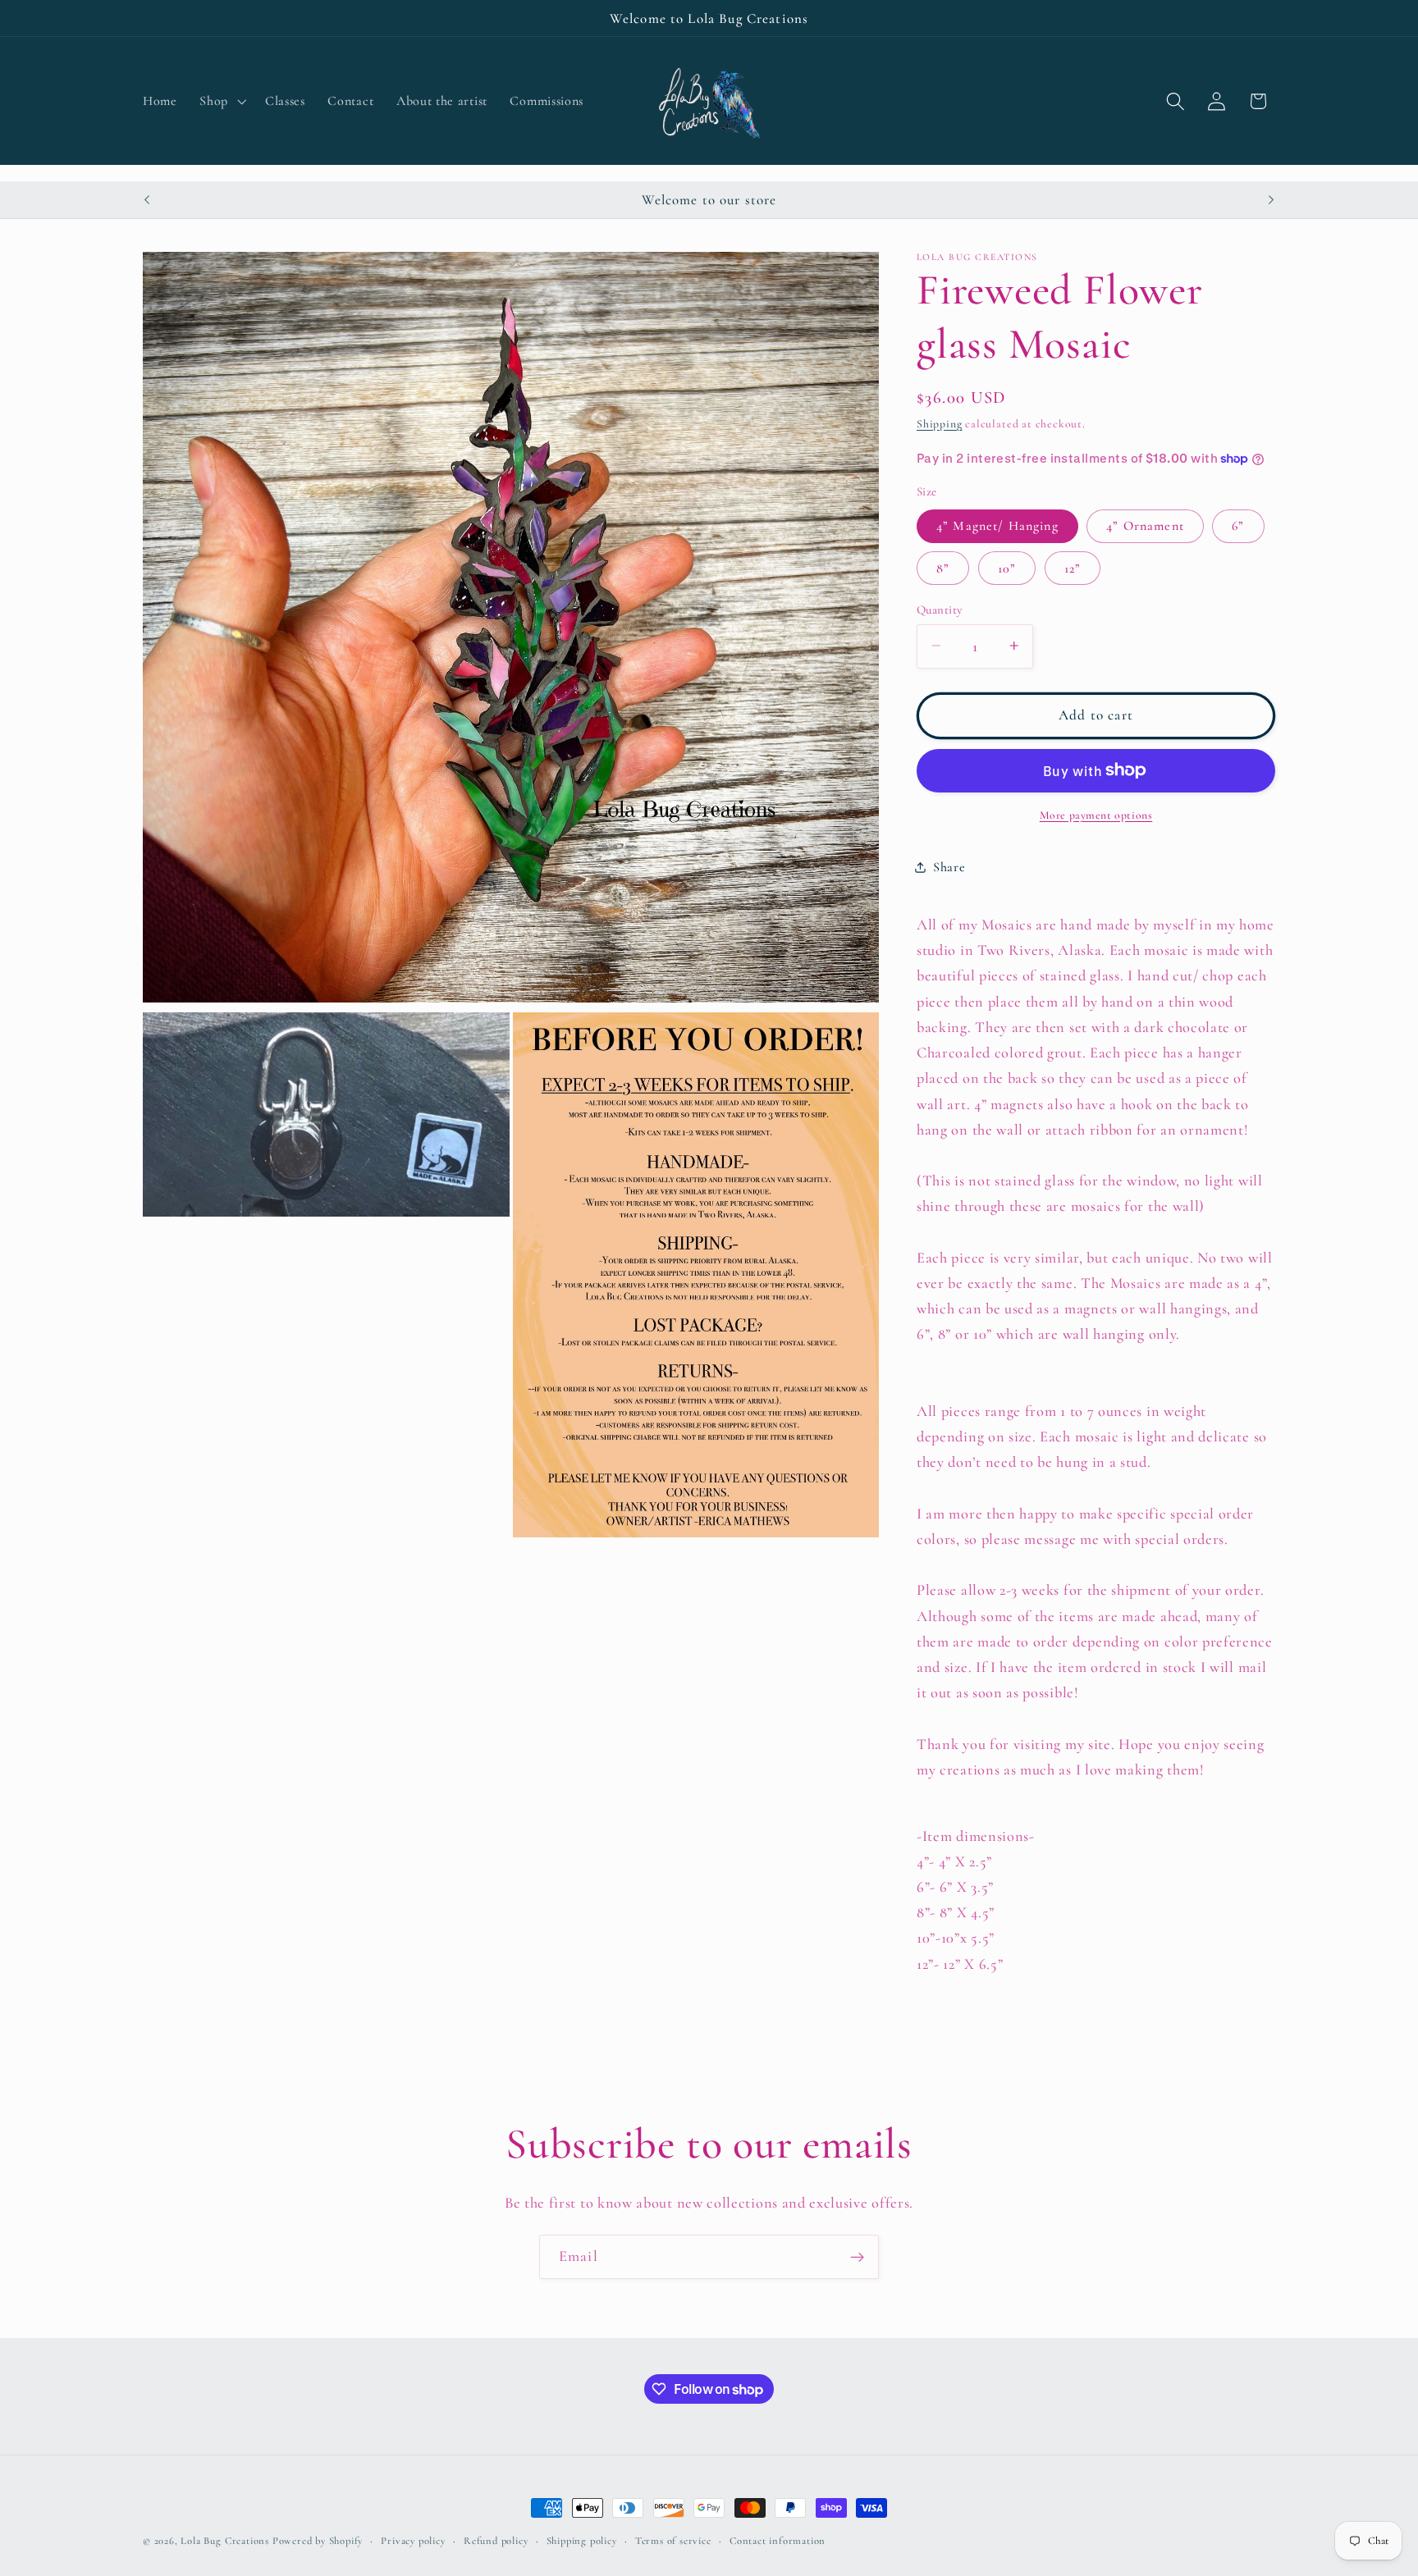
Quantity (940, 609)
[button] (222, 101)
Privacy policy (413, 2541)
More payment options (1096, 814)
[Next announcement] (1271, 199)
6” (1238, 526)
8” (943, 568)
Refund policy (496, 2541)
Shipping (939, 423)
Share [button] (949, 867)
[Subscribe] (857, 2257)
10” (1007, 568)
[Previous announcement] (147, 199)
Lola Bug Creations (226, 2541)
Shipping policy (582, 2541)
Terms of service (673, 2541)
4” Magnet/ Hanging (997, 526)
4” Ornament (1145, 526)
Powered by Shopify (318, 2541)
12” (1073, 568)
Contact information (778, 2541)
